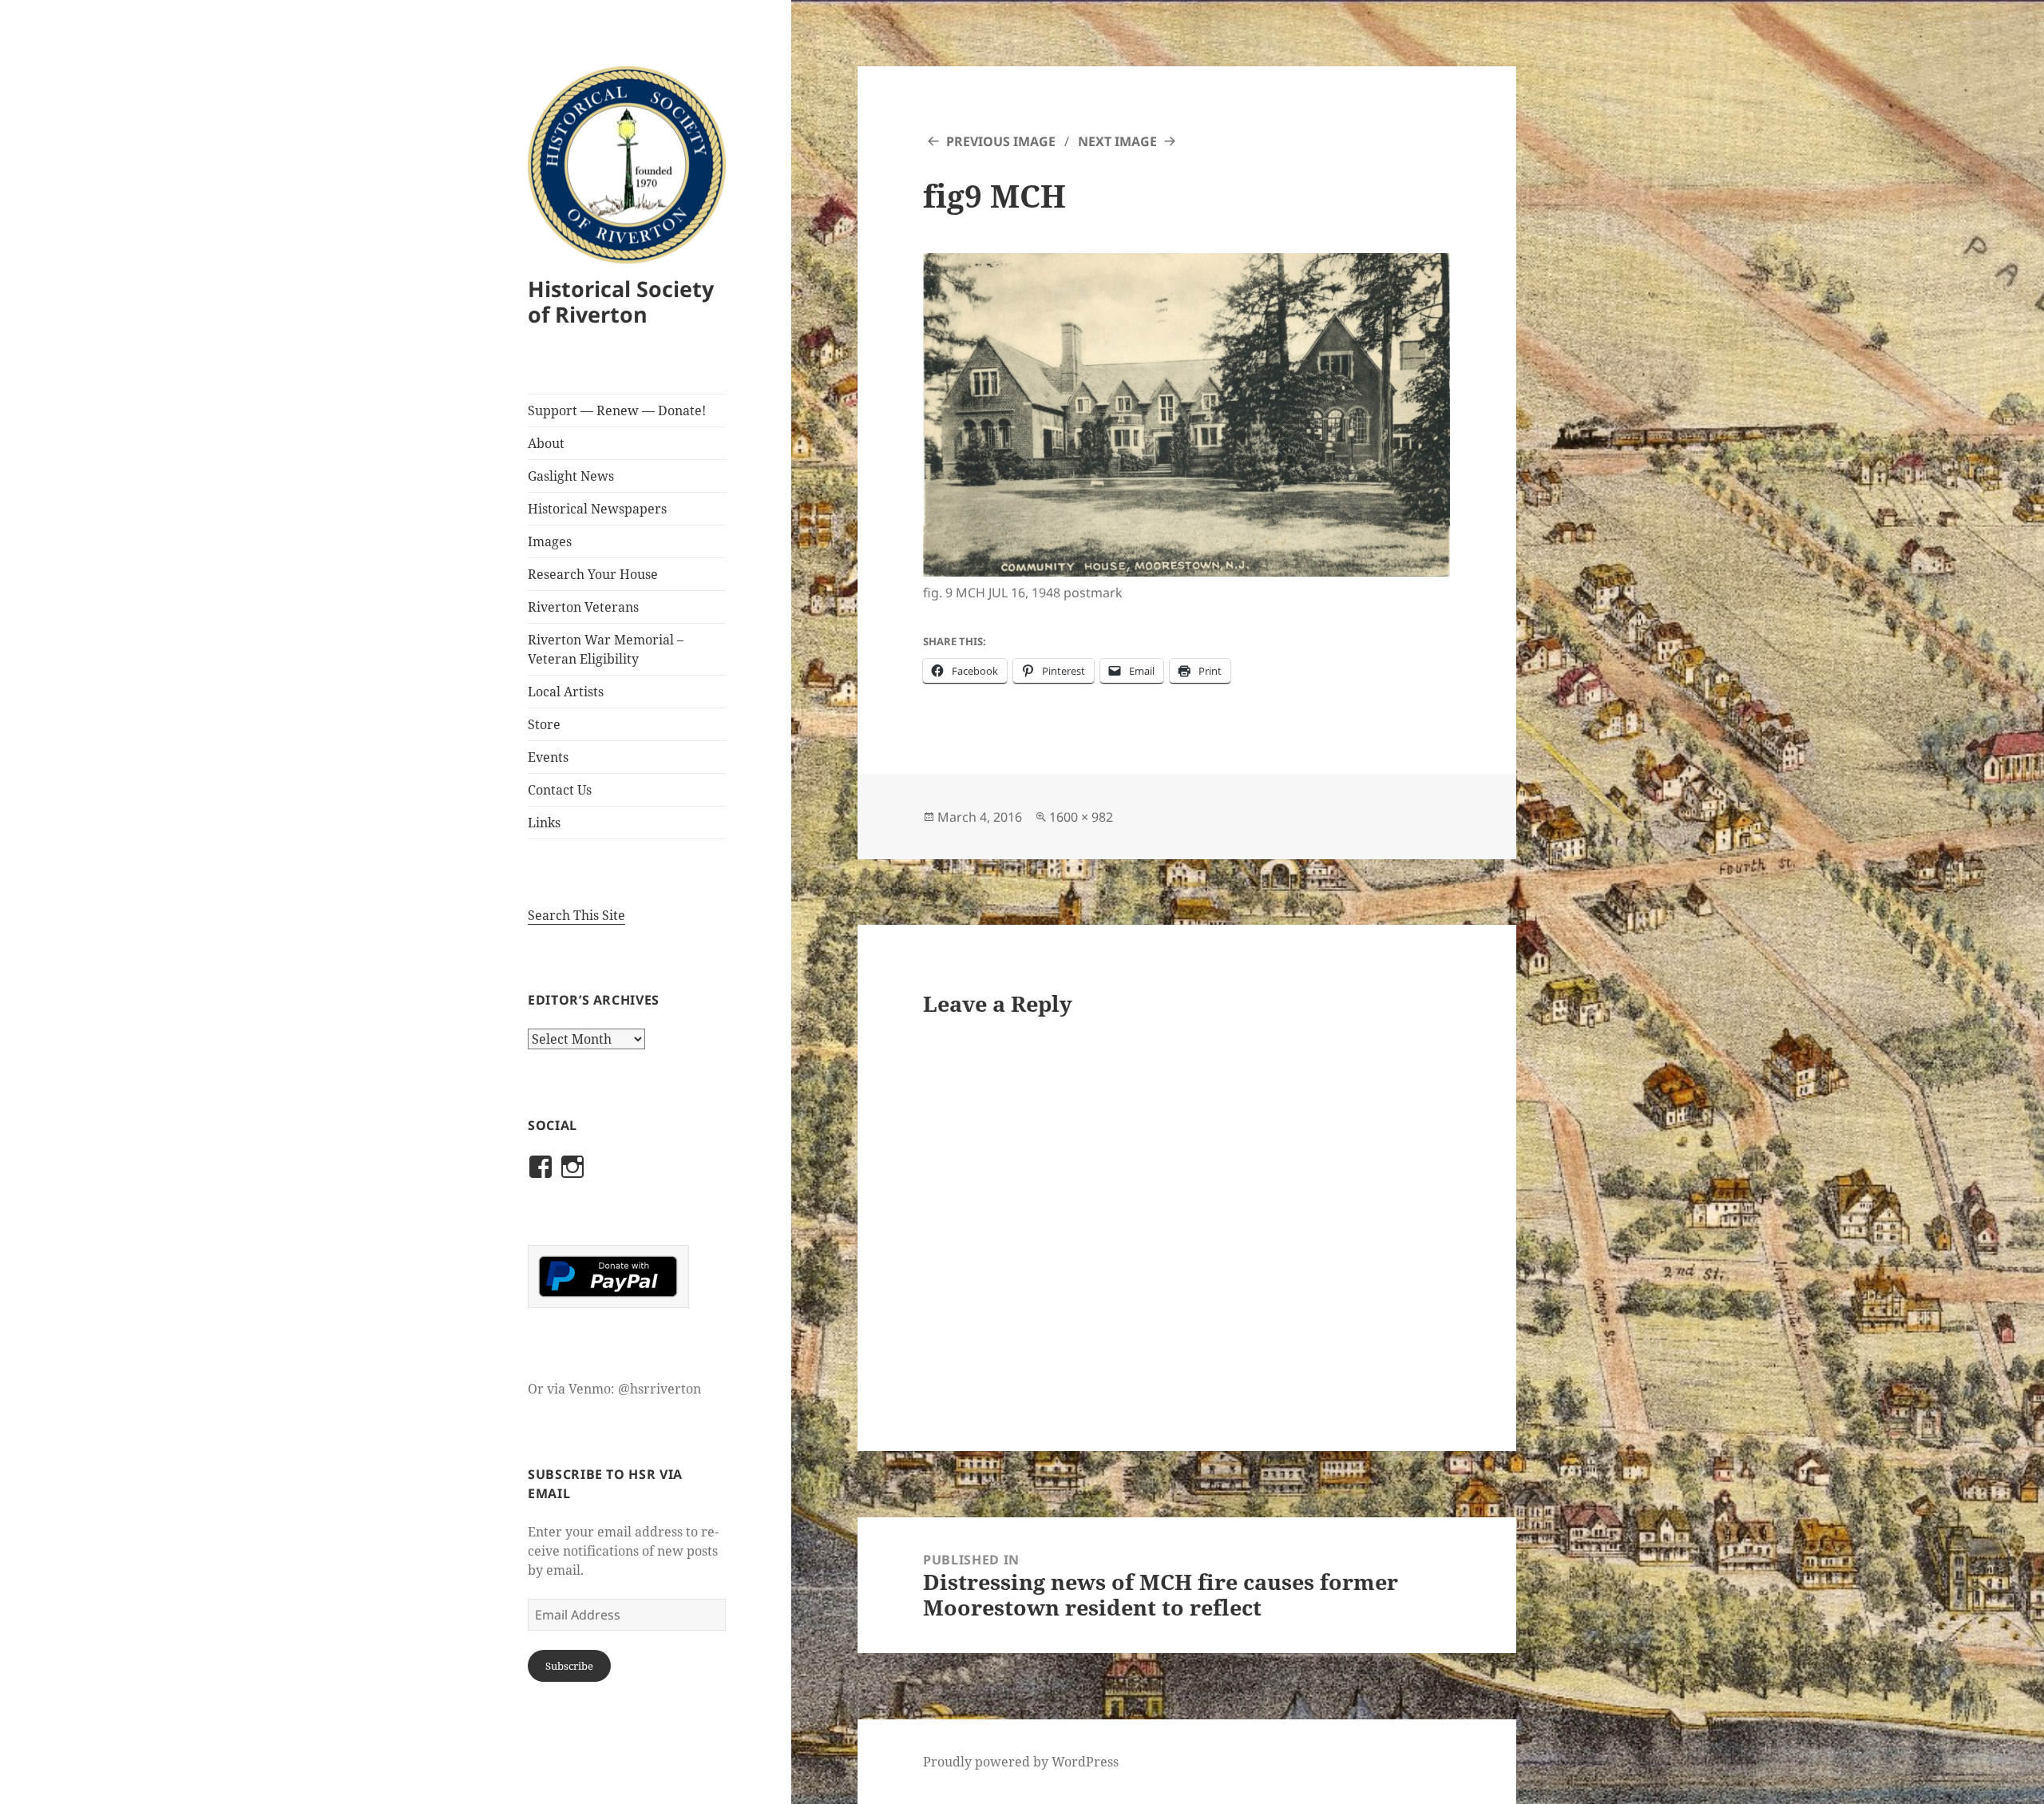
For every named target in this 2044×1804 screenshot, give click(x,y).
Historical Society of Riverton (621, 301)
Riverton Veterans (583, 607)
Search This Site (576, 915)
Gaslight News (571, 476)
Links (544, 823)
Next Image (1117, 141)
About (546, 443)
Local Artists (566, 692)
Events (548, 757)
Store (544, 724)
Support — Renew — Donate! (617, 410)
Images (550, 541)
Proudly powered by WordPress (1021, 1762)
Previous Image (1001, 141)
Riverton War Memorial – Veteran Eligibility (606, 649)
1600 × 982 (1081, 817)
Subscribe (569, 1666)
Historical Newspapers (597, 509)
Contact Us (560, 790)
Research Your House (593, 574)
